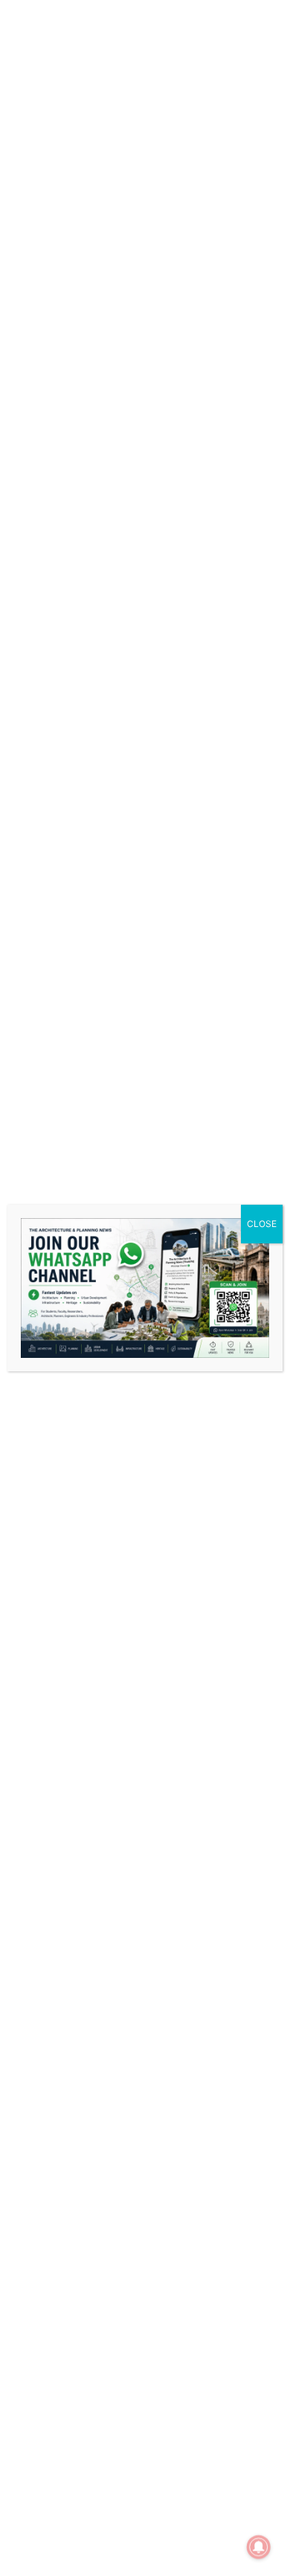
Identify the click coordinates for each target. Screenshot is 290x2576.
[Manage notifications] (259, 2547)
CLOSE (262, 1224)
